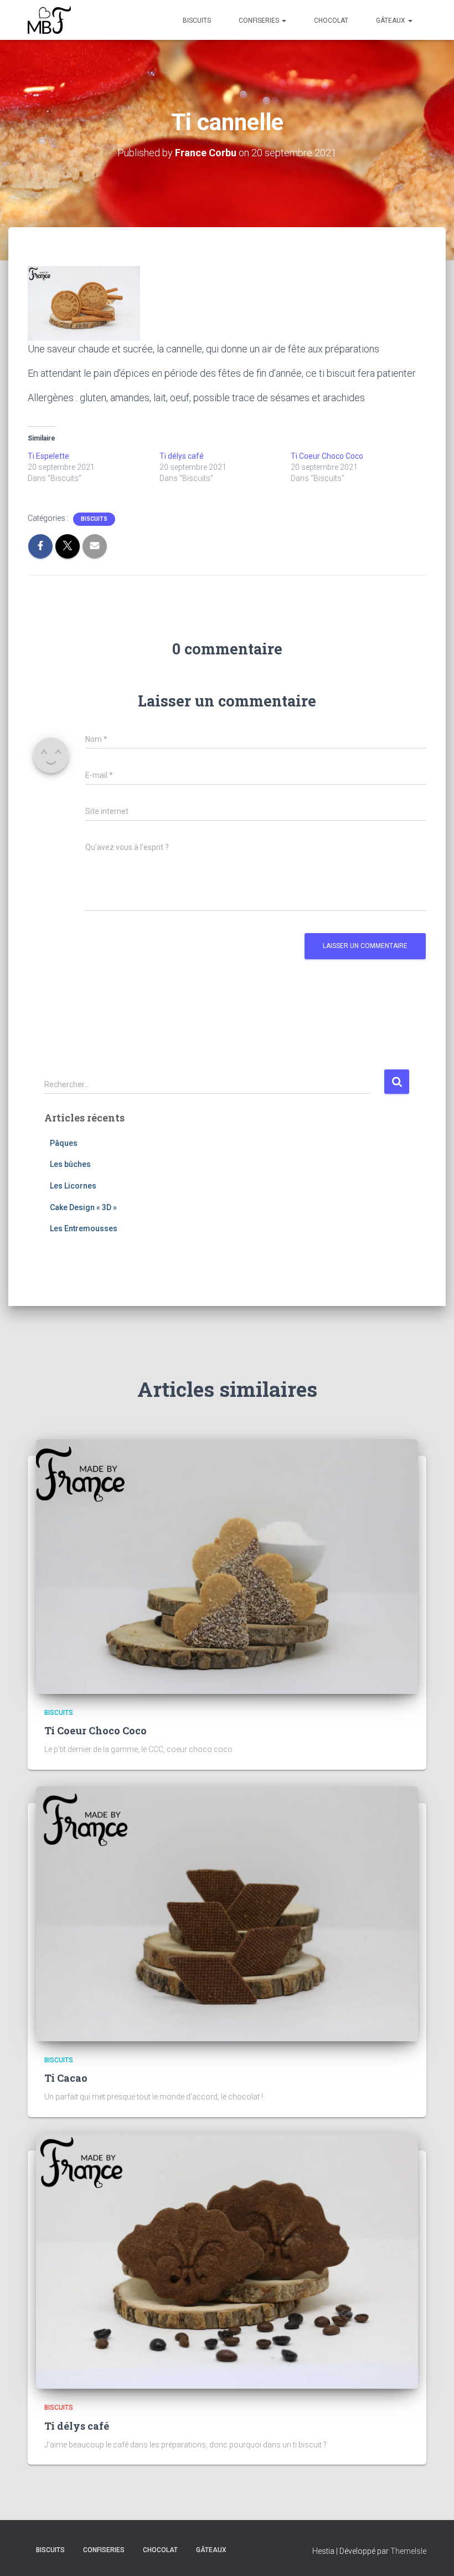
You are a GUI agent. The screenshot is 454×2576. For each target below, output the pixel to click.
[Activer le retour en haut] (432, 2554)
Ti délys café (182, 456)
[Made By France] (49, 20)
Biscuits (197, 21)
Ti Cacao (66, 2078)
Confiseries (260, 21)
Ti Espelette (48, 456)
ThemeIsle (408, 2551)
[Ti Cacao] (227, 1913)
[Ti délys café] (227, 2261)
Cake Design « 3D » (83, 1207)
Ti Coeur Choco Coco (327, 456)
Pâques (64, 1143)
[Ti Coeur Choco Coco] (227, 1565)
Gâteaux (391, 21)
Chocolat (331, 21)
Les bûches (70, 1164)
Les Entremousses (84, 1228)
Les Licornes (73, 1186)
